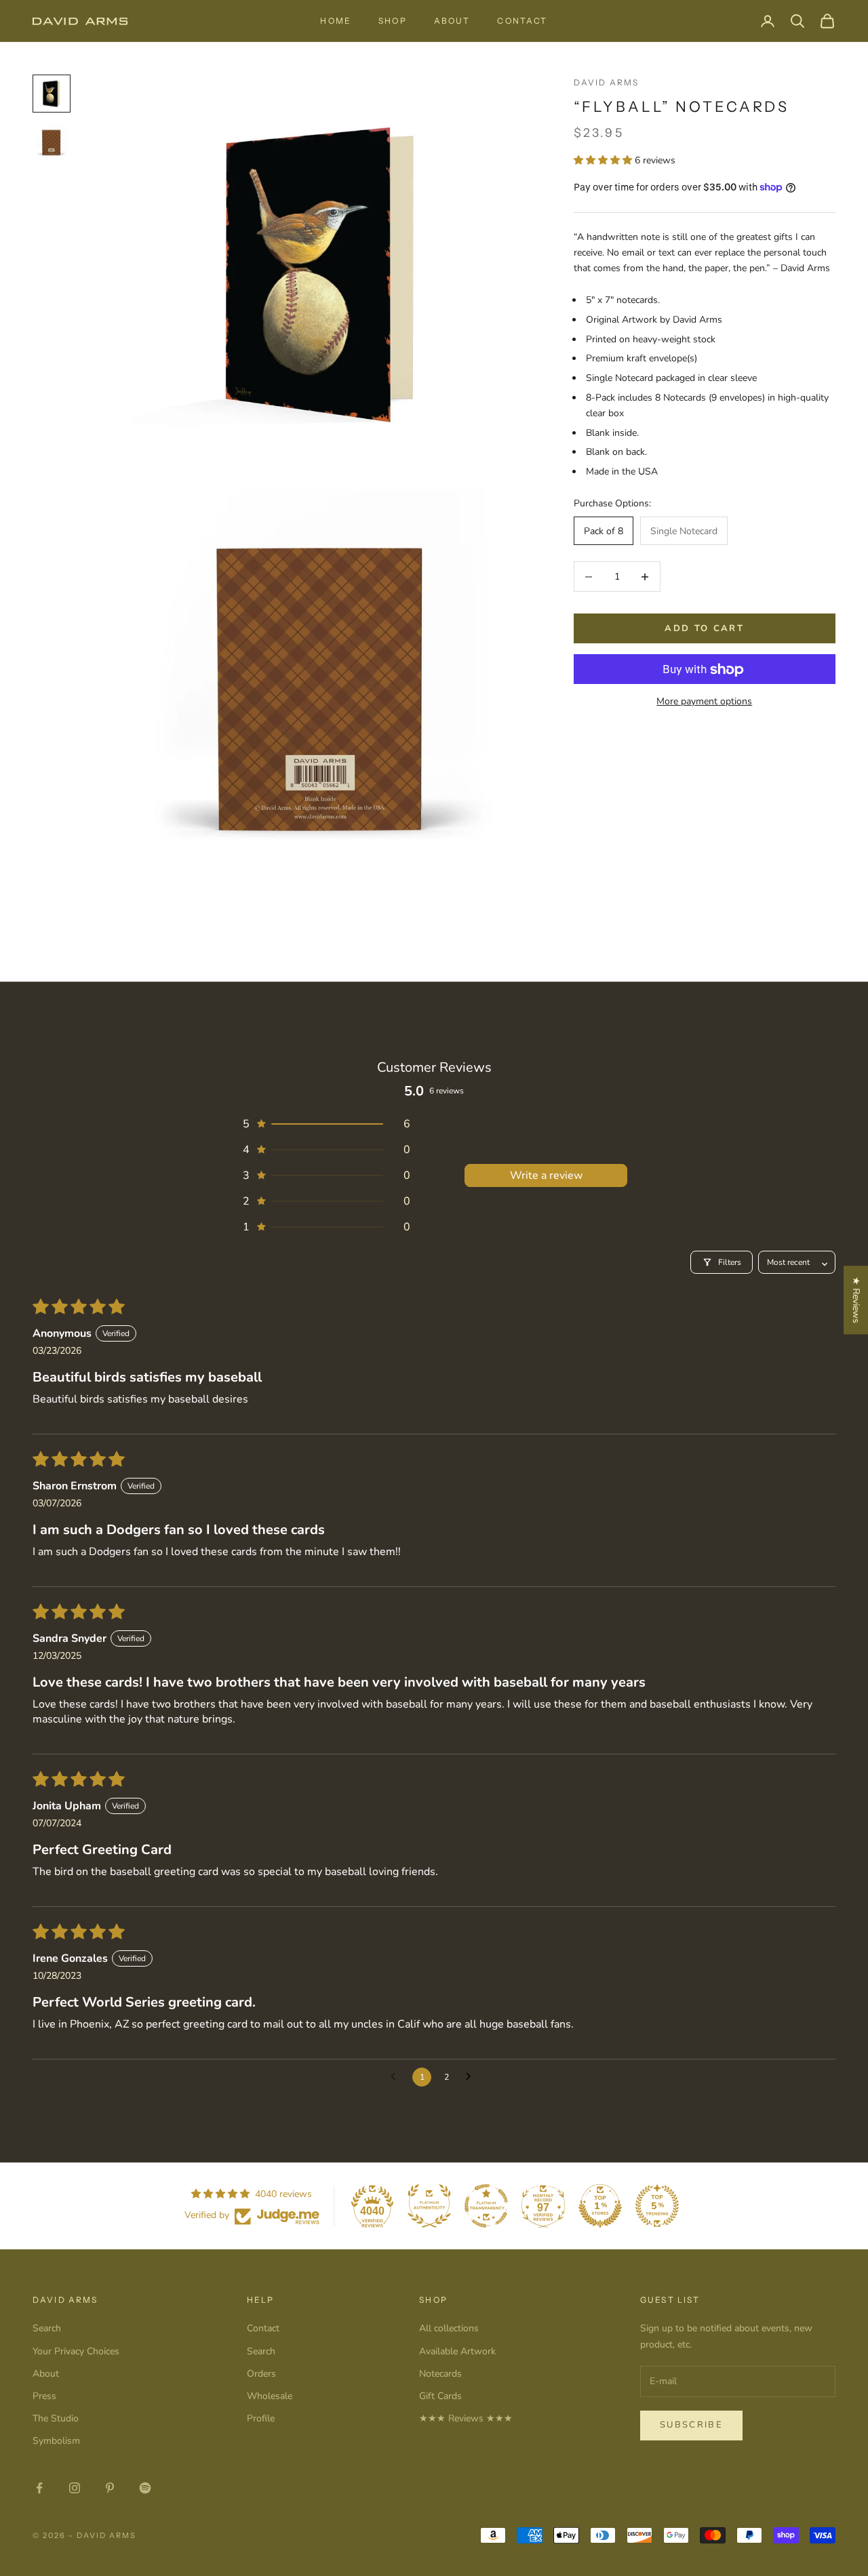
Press (44, 2396)
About (452, 21)
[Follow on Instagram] (75, 2488)
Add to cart (704, 628)
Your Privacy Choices (76, 2351)
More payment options (704, 702)
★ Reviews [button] (856, 1300)
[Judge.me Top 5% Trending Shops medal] (657, 2206)
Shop (393, 21)
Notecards (440, 2374)
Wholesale (270, 2396)
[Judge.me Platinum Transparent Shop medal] (486, 2206)
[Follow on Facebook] (39, 2488)
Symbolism (56, 2441)
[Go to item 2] (52, 142)
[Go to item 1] (52, 94)
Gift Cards (440, 2396)
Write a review (546, 1175)
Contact (522, 21)
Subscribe (691, 2425)
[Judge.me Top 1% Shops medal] (600, 2206)
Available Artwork (457, 2351)
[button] (604, 160)
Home (336, 21)
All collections (449, 2328)
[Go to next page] (472, 2077)
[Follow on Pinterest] (110, 2488)
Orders (261, 2374)
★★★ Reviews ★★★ (466, 2418)
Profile (261, 2418)
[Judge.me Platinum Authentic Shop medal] (429, 2206)
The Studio (56, 2418)
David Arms (607, 82)
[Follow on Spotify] (145, 2488)
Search (47, 2328)
